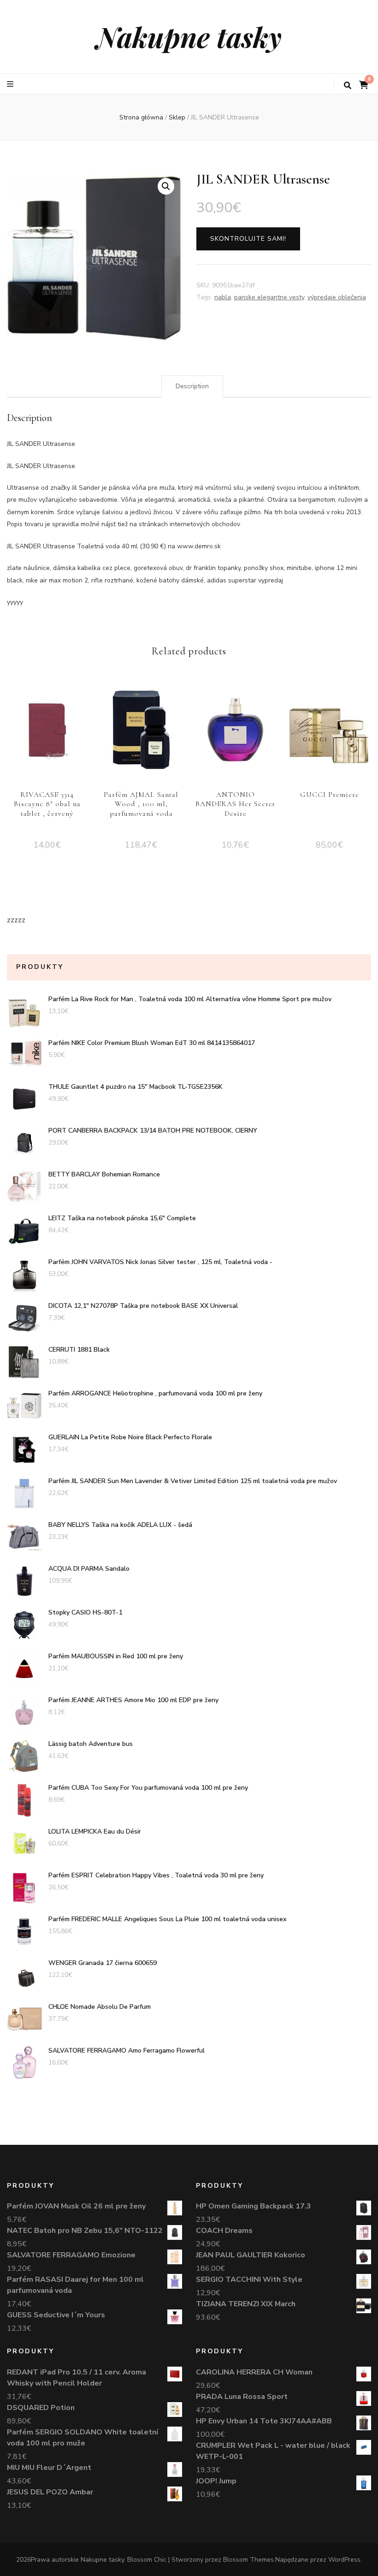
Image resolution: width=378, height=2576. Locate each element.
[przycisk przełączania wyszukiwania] (348, 86)
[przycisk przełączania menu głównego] (11, 84)
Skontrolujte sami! (248, 239)
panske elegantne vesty (269, 297)
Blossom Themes (248, 2560)
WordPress (344, 2560)
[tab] (192, 386)
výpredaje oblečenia (337, 297)
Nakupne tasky (189, 36)
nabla (223, 297)
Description (192, 386)
